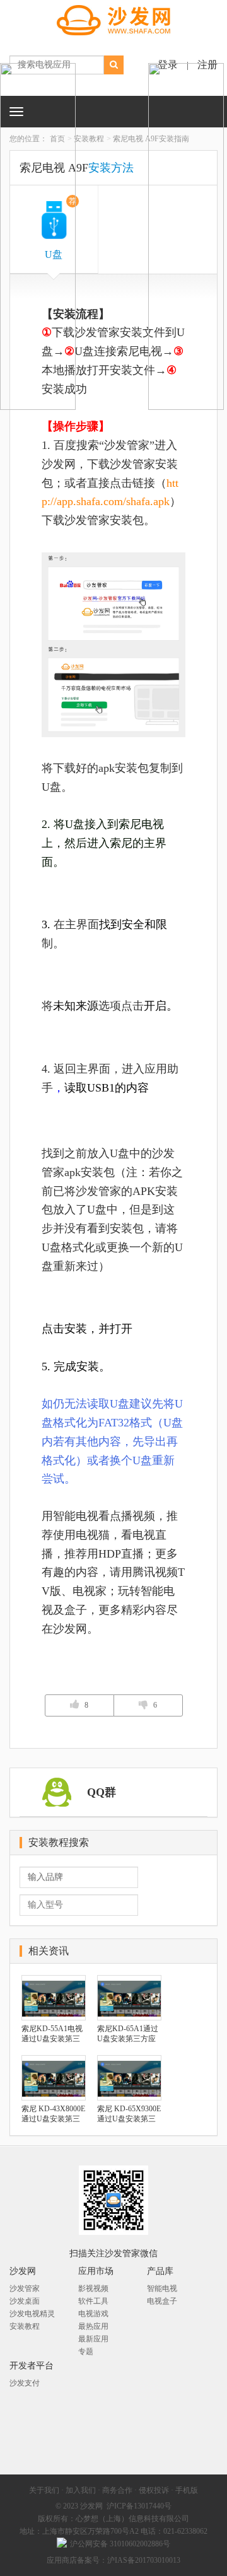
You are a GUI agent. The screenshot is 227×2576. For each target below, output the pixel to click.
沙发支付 (25, 2383)
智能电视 (162, 2288)
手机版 (187, 2490)
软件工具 (93, 2301)
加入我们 (81, 2490)
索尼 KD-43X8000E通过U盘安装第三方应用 (53, 2114)
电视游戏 (93, 2314)
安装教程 (89, 139)
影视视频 (93, 2288)
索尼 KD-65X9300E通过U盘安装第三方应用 (129, 2114)
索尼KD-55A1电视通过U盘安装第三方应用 (52, 2034)
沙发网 (91, 2506)
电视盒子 (162, 2301)
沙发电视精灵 (32, 2314)
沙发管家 (25, 2288)
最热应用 (93, 2326)
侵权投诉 (154, 2490)
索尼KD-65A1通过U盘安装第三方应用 (128, 2034)
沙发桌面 (25, 2301)
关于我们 (44, 2490)
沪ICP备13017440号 (139, 2506)
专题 (86, 2352)
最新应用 (93, 2339)
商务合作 (117, 2490)
